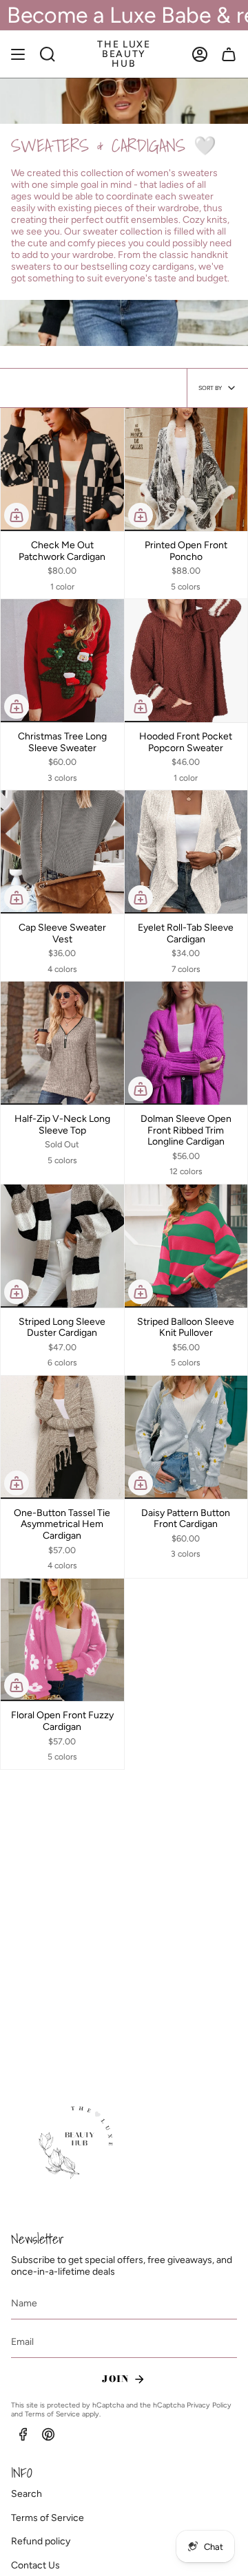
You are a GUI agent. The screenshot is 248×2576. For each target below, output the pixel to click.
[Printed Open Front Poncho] (186, 469)
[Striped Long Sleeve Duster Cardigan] (62, 1246)
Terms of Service (52, 2414)
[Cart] (229, 54)
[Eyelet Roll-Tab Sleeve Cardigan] (186, 852)
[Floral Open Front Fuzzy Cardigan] (62, 1640)
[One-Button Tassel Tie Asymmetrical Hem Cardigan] (62, 1437)
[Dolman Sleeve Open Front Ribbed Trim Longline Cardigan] (186, 1043)
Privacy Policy (209, 2405)
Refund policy (41, 2541)
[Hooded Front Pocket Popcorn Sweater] (186, 661)
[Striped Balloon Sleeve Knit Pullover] (186, 1246)
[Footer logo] (78, 2143)
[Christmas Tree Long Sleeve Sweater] (62, 661)
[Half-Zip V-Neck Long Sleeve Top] (62, 1043)
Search (27, 2494)
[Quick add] (17, 515)
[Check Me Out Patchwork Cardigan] (62, 469)
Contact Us (35, 2565)
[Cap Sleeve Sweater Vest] (62, 852)
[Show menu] (18, 54)
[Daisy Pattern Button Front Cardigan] (186, 1437)
